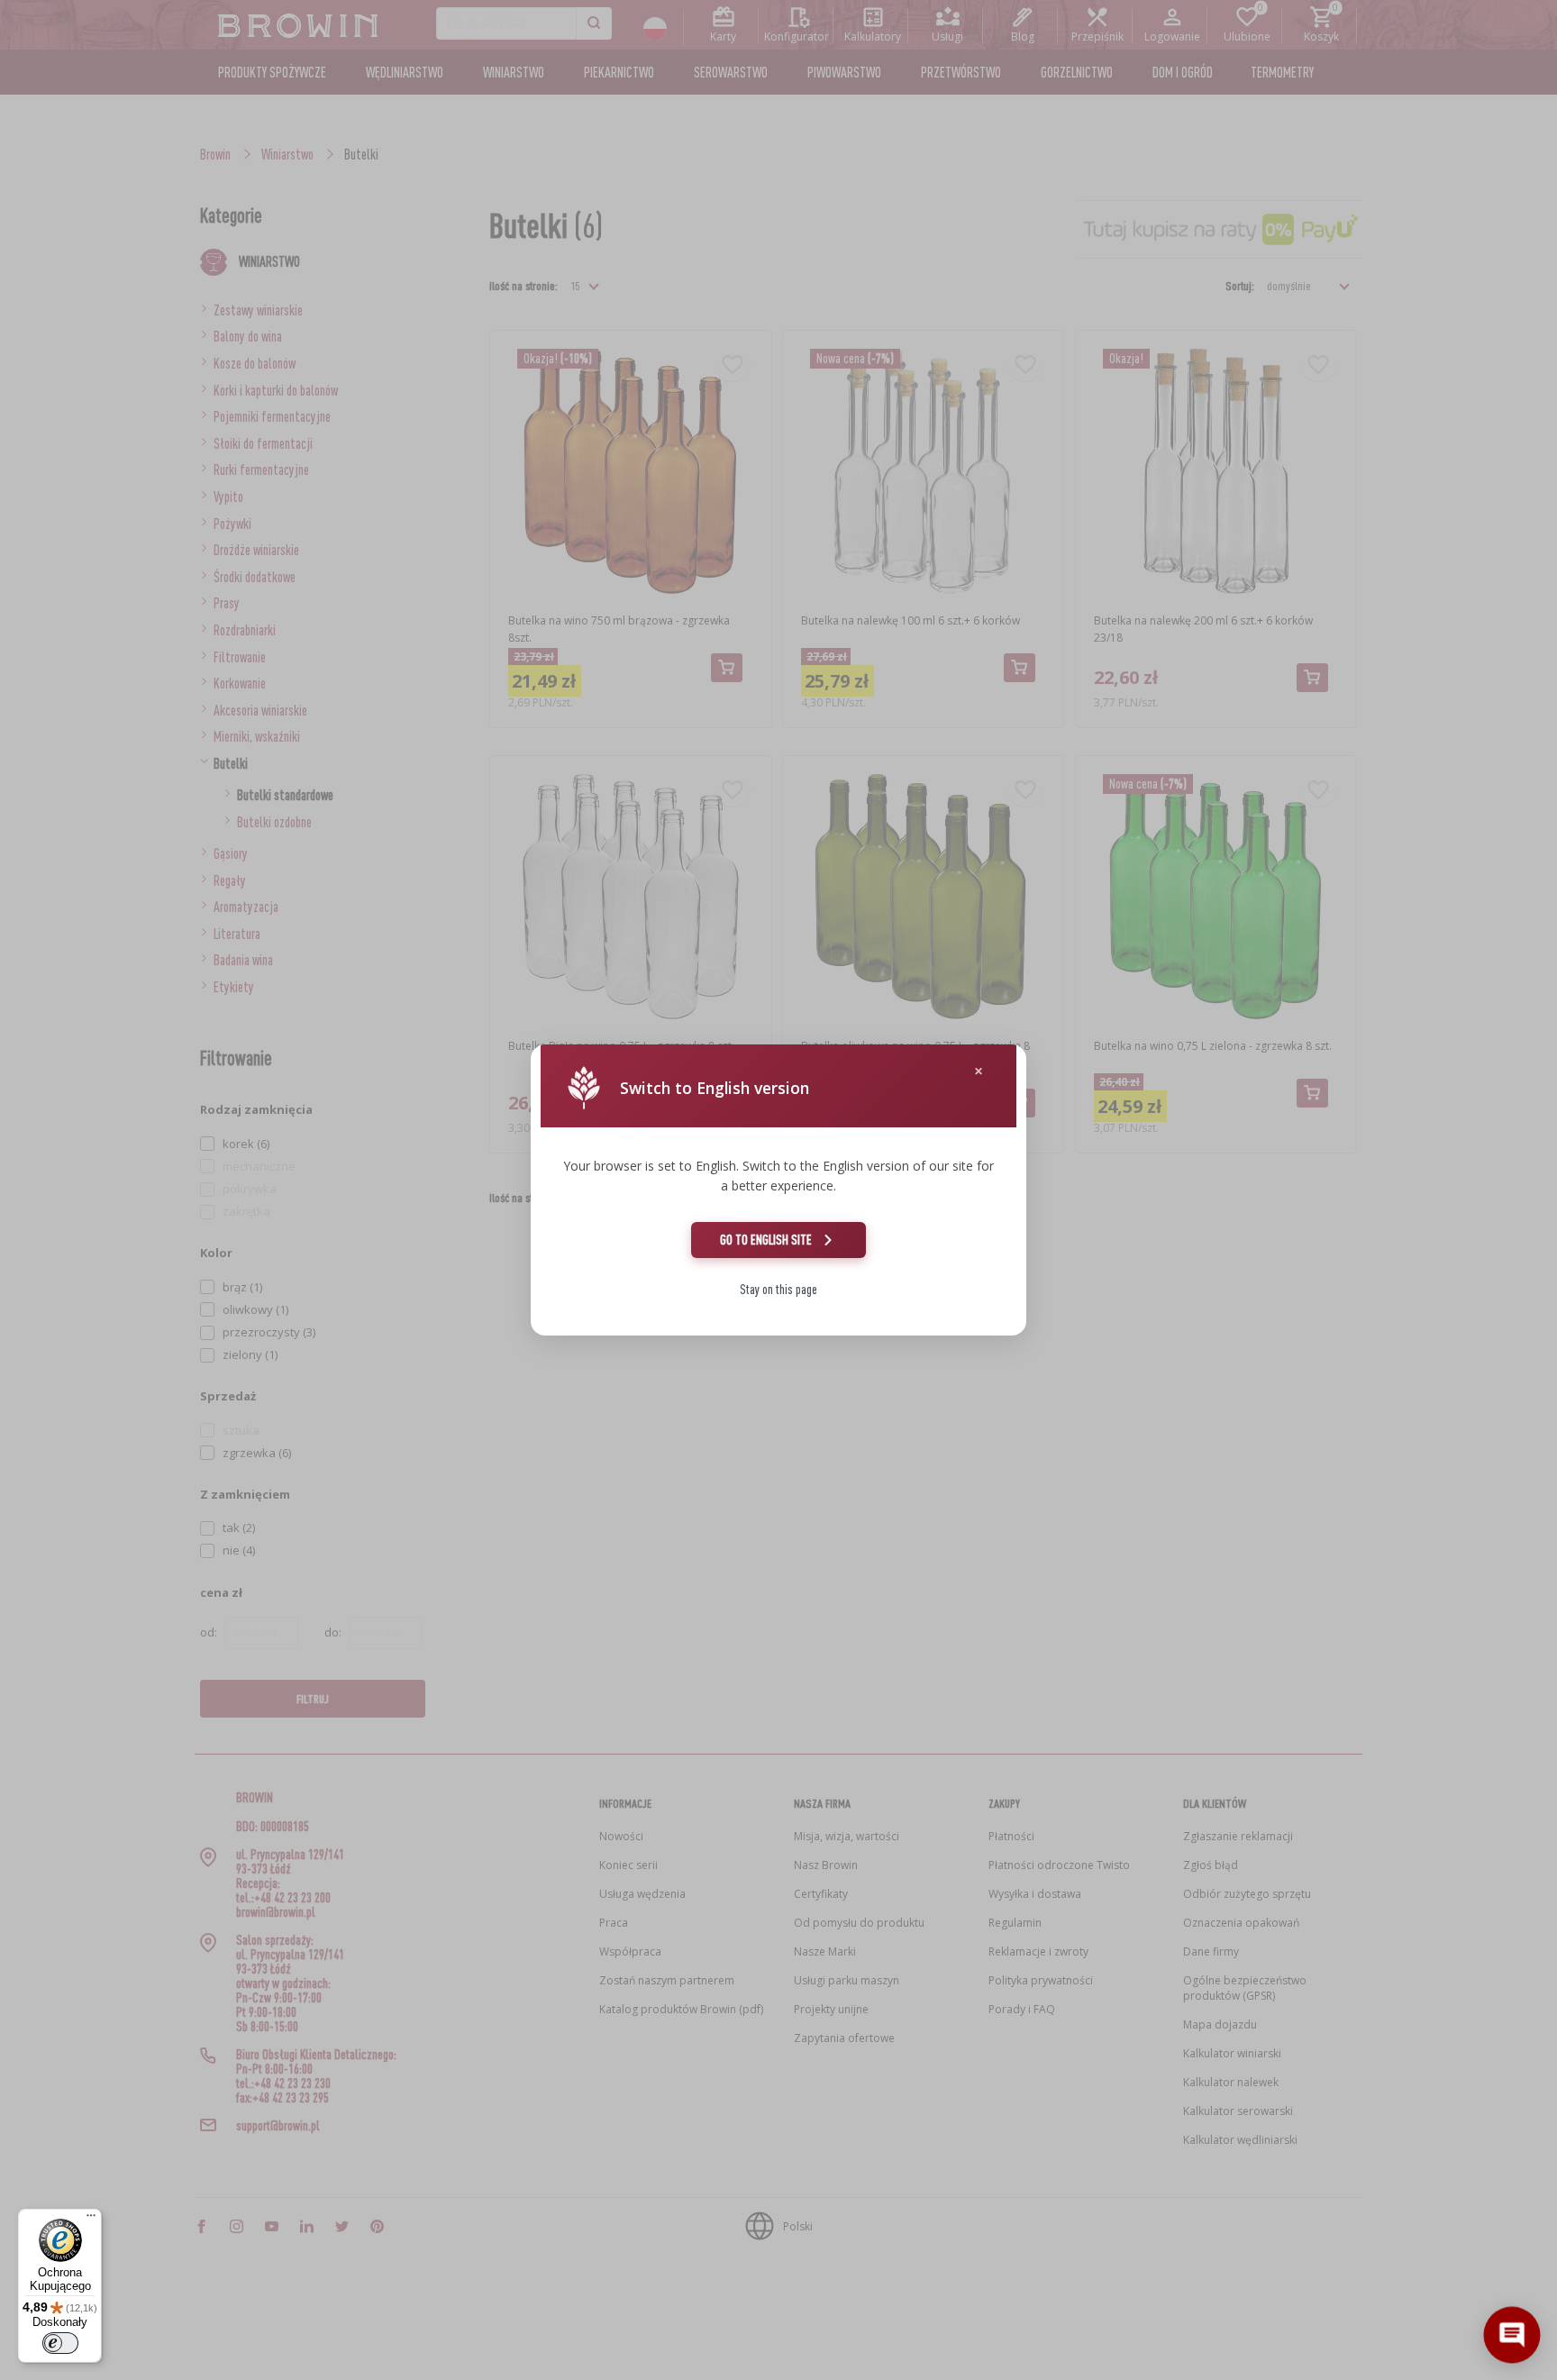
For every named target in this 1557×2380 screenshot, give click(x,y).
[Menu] (91, 2220)
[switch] (60, 2343)
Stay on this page (778, 1289)
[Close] (979, 1071)
